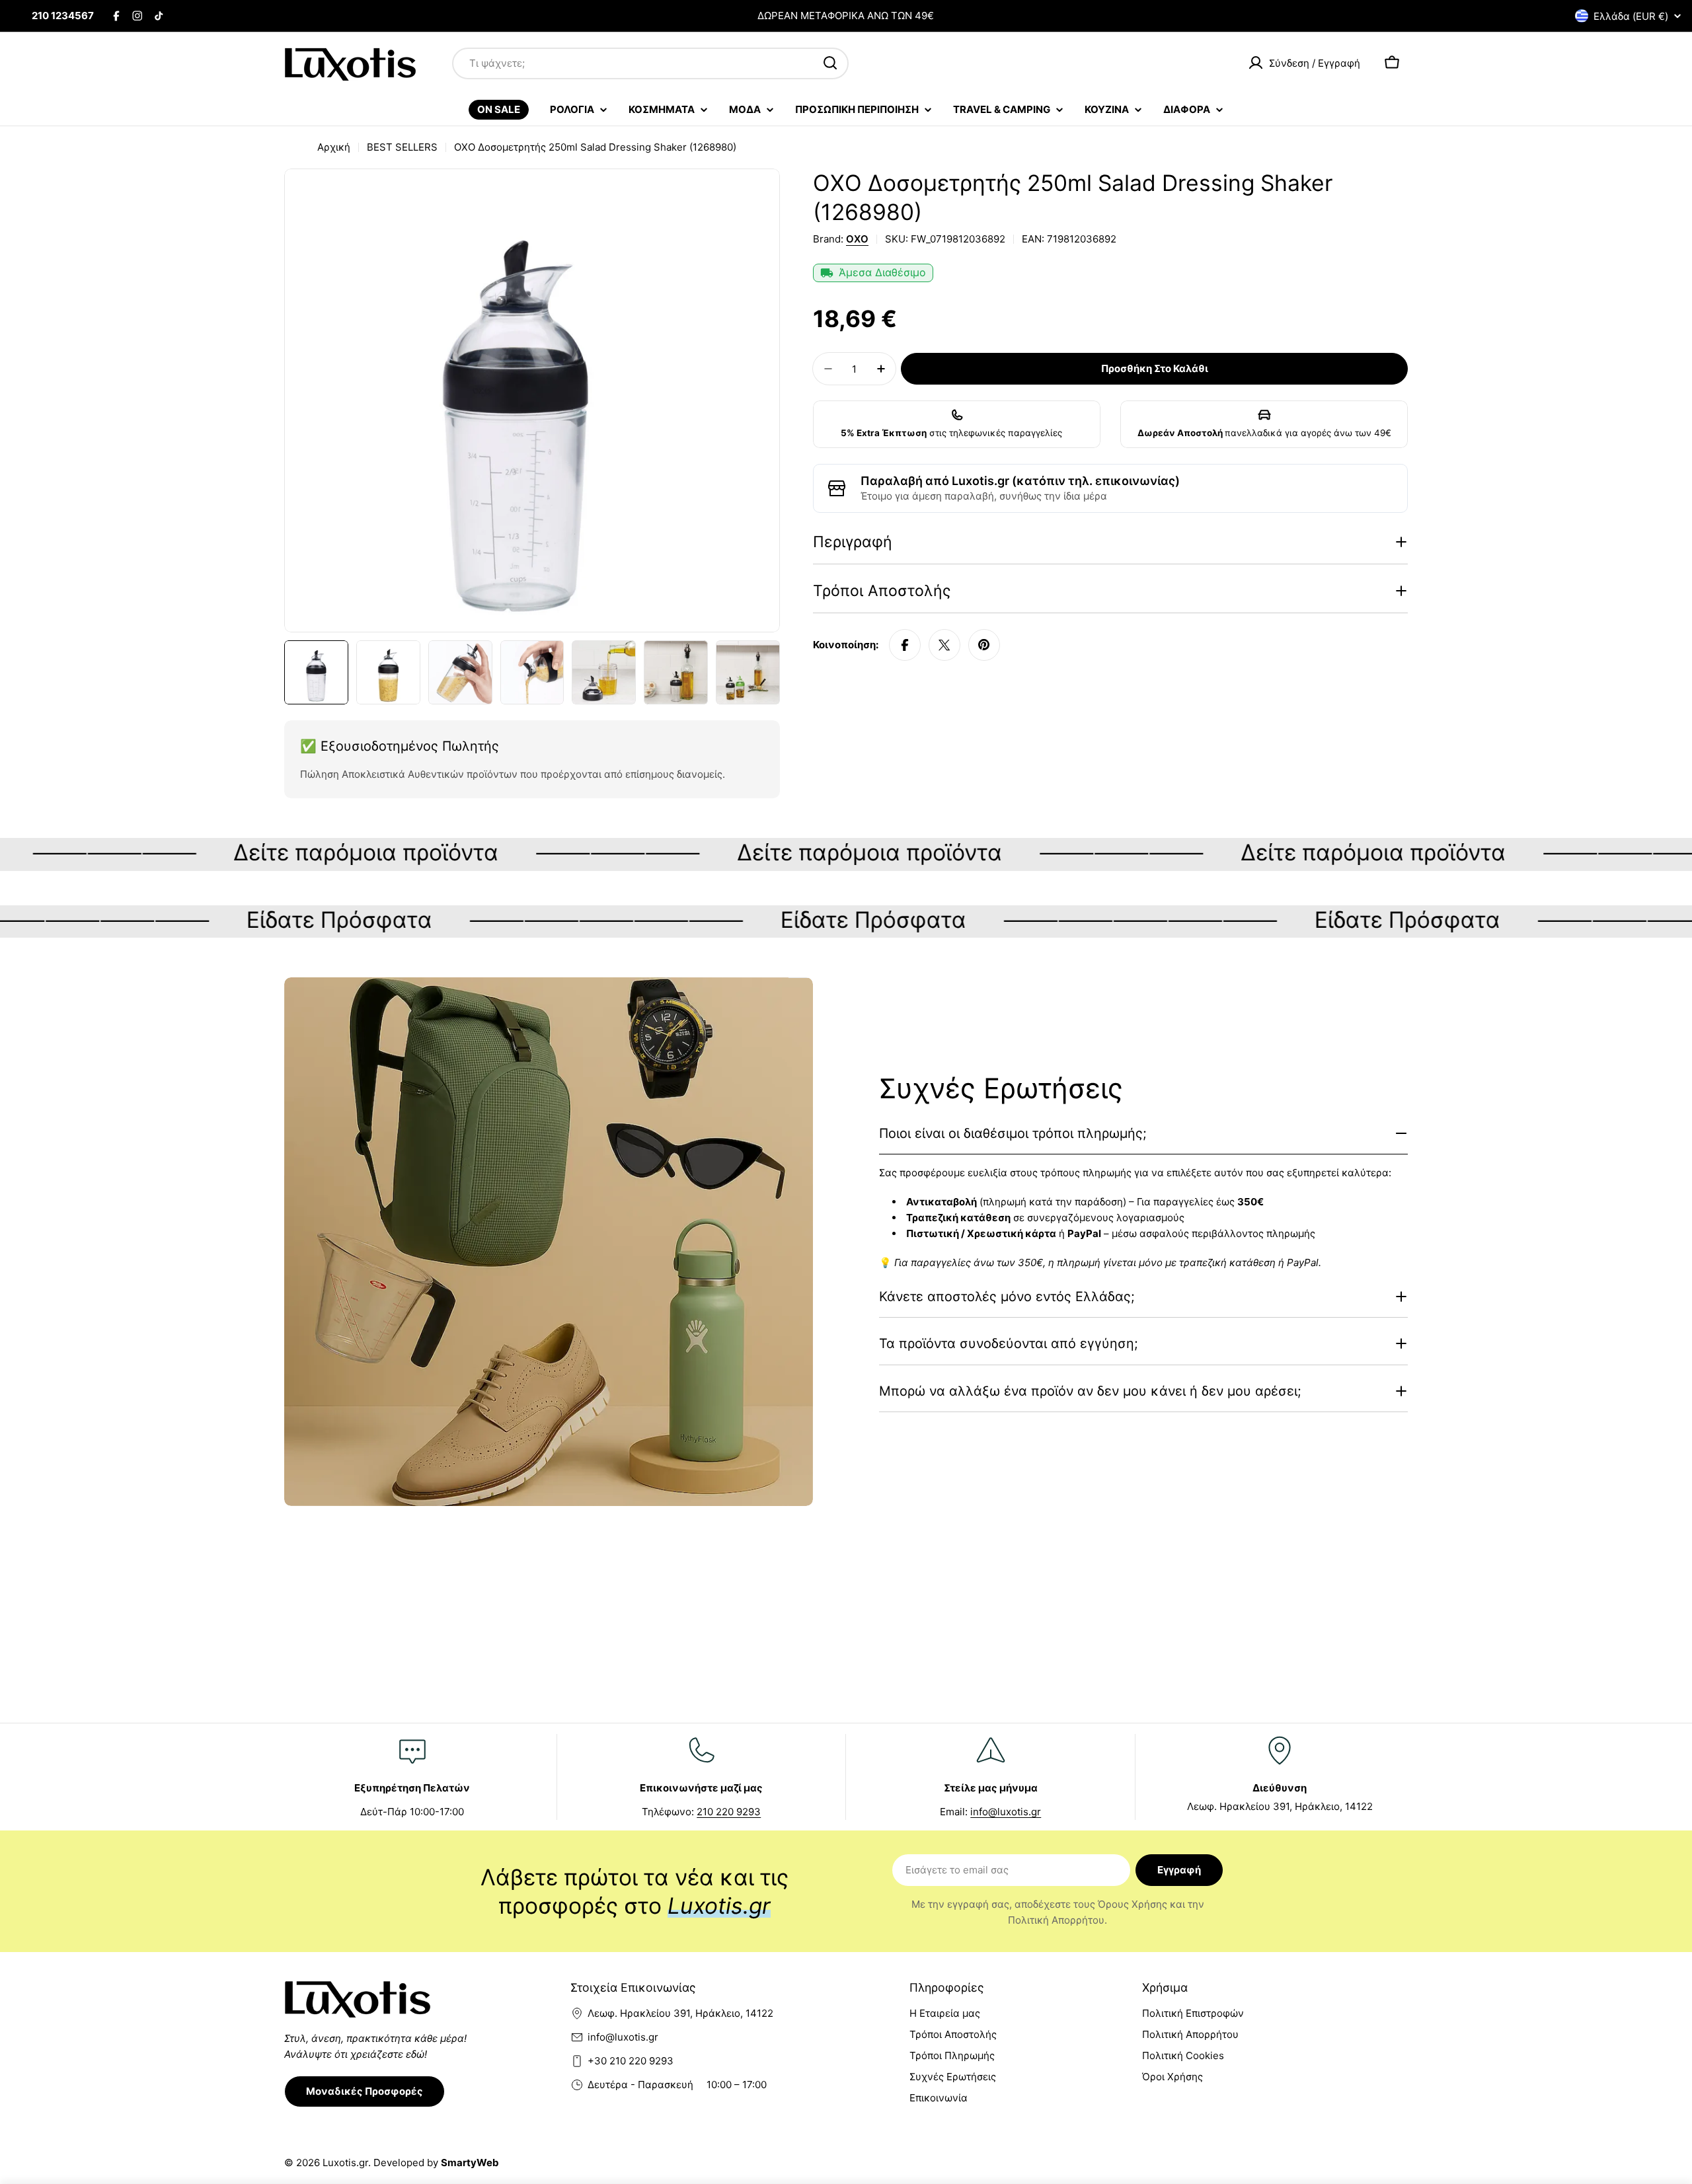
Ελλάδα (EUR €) (1631, 16)
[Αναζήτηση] (830, 63)
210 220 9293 (729, 1812)
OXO (857, 239)
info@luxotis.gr (1006, 1812)
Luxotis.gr (345, 2163)
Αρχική (334, 147)
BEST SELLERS (402, 147)
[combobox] (650, 63)
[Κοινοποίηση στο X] (944, 645)
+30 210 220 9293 (631, 2061)
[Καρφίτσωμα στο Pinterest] (984, 645)
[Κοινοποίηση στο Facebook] (905, 645)
